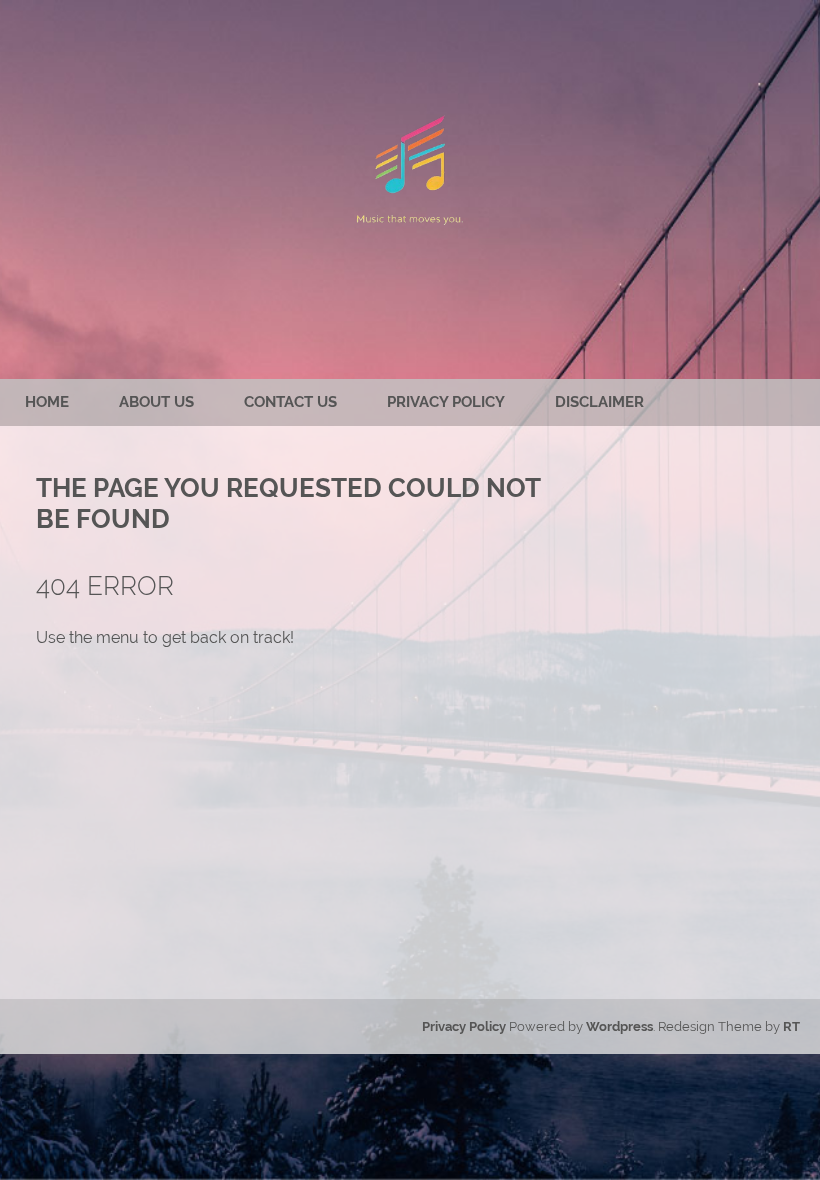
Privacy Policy (446, 402)
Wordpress (619, 1026)
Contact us (290, 402)
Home (47, 402)
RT (791, 1026)
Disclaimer (599, 402)
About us (156, 402)
